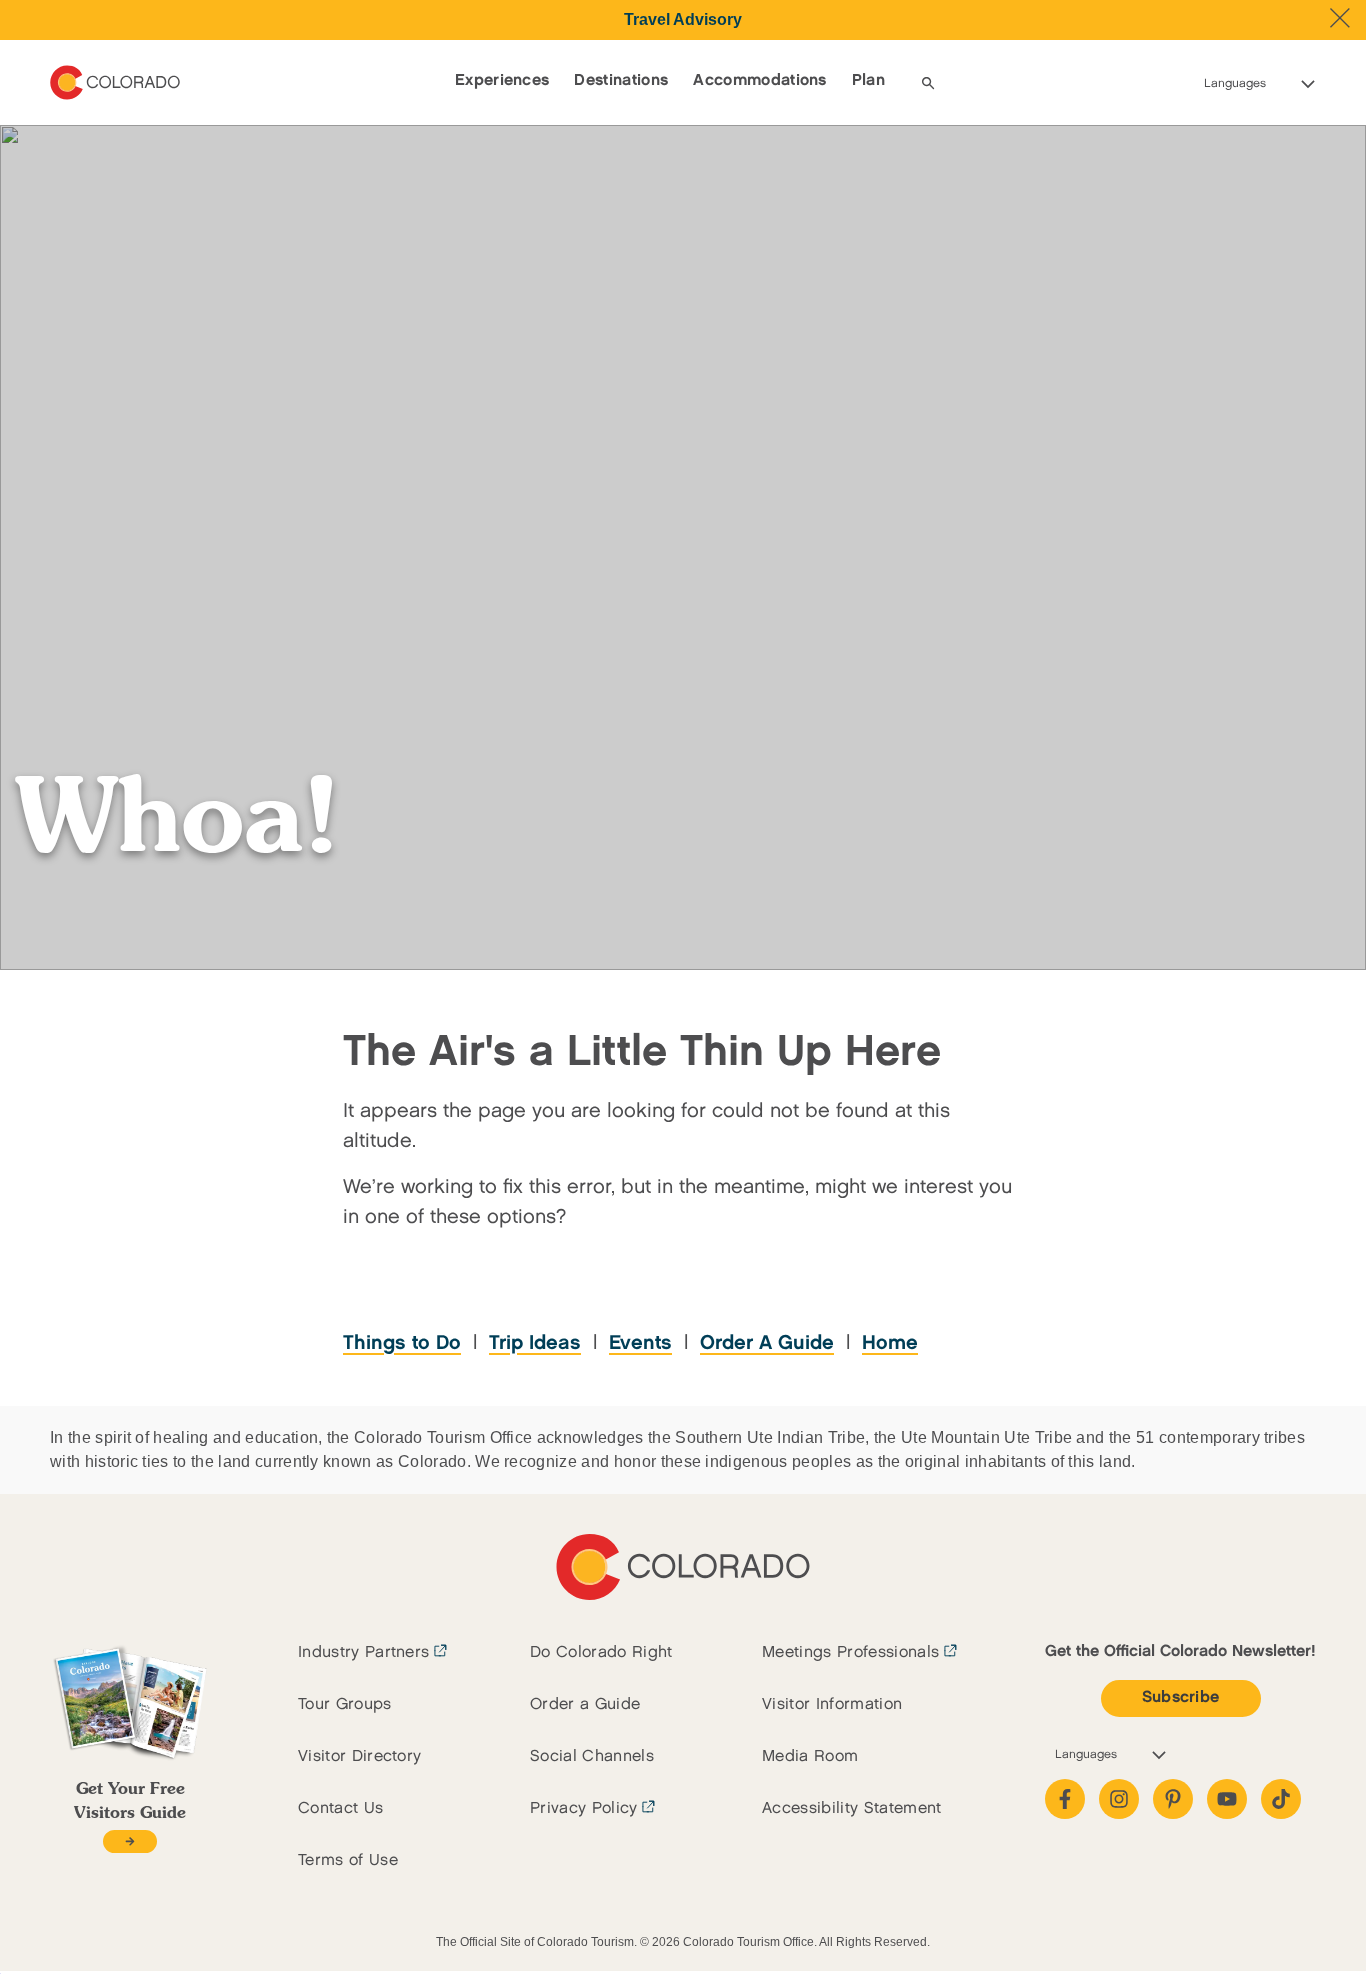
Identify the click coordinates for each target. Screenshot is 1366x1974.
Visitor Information (832, 1704)
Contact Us (340, 1808)
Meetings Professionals (850, 1652)
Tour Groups (345, 1704)
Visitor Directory (359, 1756)
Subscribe (1181, 1697)
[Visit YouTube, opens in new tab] (1227, 1799)
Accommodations (759, 80)
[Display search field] (928, 83)
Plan (868, 80)
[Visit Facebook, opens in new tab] (1065, 1799)
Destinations (621, 80)
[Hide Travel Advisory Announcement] (1340, 18)
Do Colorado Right (601, 1652)
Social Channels (592, 1756)
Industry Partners (363, 1652)
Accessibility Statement (851, 1808)
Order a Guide (585, 1704)
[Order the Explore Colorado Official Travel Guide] (129, 1841)
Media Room (810, 1756)
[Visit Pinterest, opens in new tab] (1173, 1799)
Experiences (502, 80)
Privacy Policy (583, 1808)
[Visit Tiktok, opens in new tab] (1281, 1799)
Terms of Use (348, 1860)
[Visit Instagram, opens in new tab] (1119, 1799)
